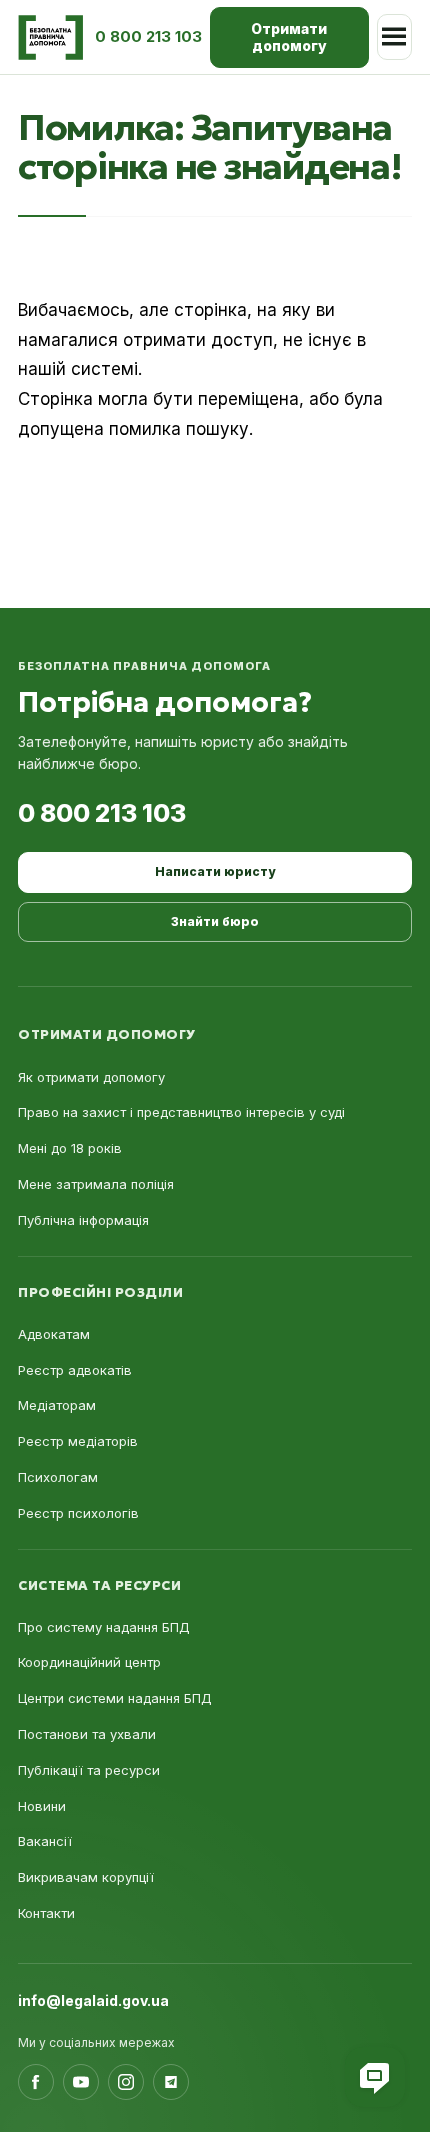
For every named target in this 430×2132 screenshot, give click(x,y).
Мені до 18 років (70, 1148)
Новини (42, 1806)
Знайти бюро (215, 921)
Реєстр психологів (78, 1513)
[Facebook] (36, 2082)
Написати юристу (215, 871)
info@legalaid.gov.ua (93, 2000)
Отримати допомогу (289, 37)
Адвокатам (54, 1334)
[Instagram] (126, 2082)
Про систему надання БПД (104, 1627)
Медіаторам (57, 1405)
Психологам (58, 1477)
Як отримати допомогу (91, 1077)
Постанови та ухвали (87, 1734)
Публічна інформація (83, 1220)
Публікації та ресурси (89, 1770)
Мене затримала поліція (96, 1184)
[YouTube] (81, 2082)
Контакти (46, 1913)
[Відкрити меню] (394, 37)
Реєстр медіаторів (78, 1441)
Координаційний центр (89, 1662)
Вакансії (45, 1841)
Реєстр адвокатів (75, 1370)
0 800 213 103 (102, 813)
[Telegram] (171, 2082)
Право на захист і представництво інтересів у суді (181, 1112)
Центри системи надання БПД (115, 1698)
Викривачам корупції (86, 1877)
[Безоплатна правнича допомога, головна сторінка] (50, 37)
